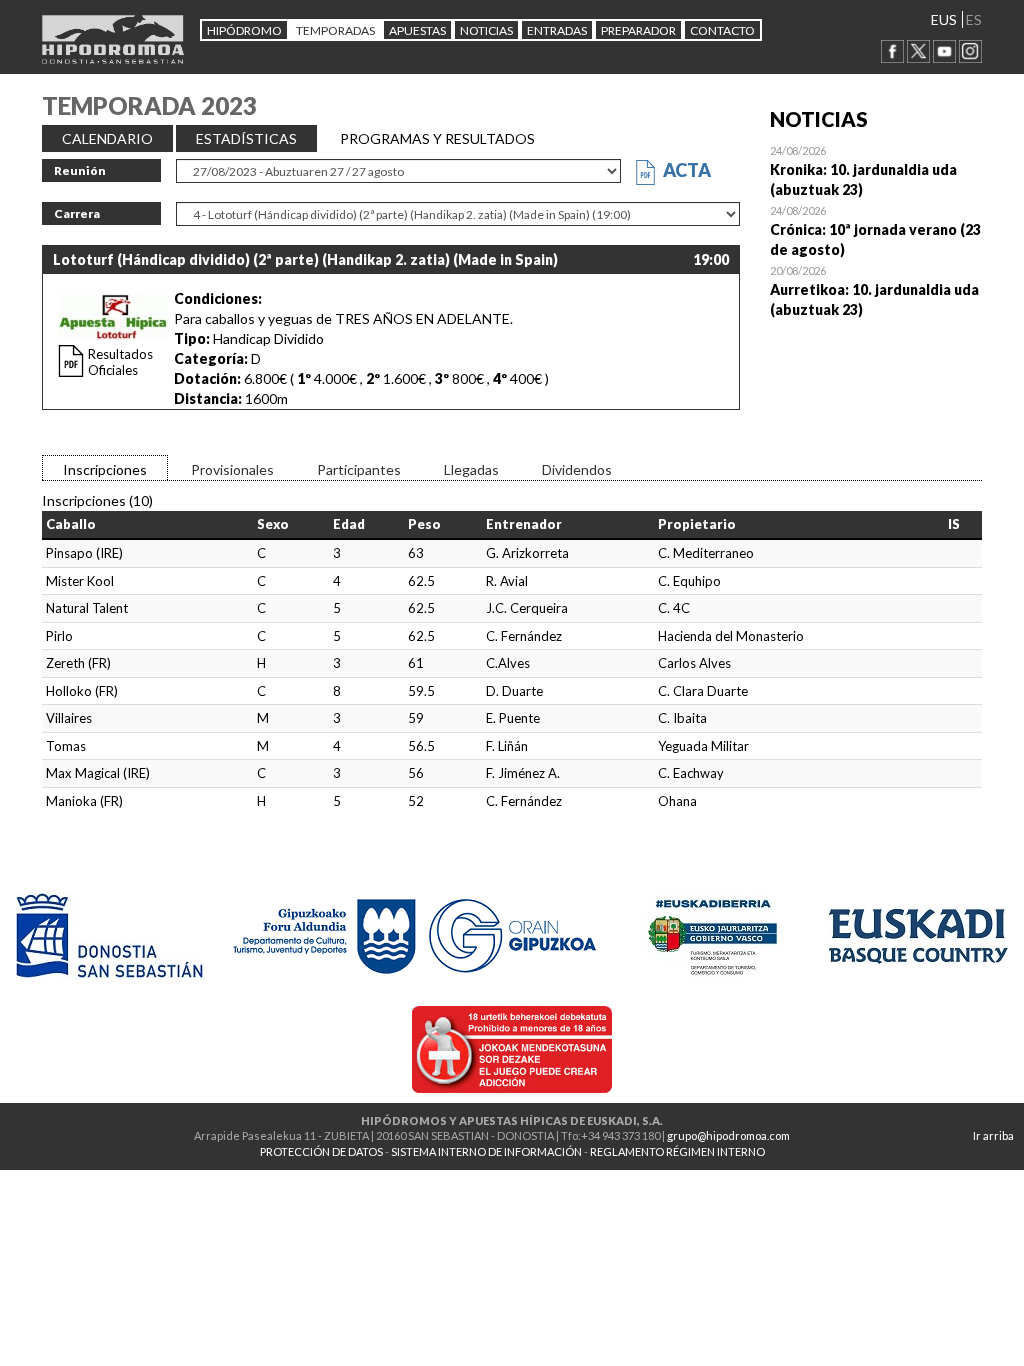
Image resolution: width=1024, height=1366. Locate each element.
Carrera (77, 213)
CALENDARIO (107, 138)
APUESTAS (417, 30)
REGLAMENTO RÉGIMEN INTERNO (677, 1151)
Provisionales (232, 469)
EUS (944, 19)
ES (974, 19)
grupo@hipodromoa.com (728, 1135)
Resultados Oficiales (120, 362)
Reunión (80, 170)
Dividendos (577, 469)
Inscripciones (105, 469)
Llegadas (471, 469)
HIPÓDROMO (244, 30)
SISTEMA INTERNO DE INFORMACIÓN (486, 1151)
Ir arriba (993, 1135)
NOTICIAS (486, 30)
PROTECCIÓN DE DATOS (321, 1151)
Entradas (557, 30)
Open (876, 170)
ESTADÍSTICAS (246, 138)
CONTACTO (722, 30)
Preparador (638, 30)
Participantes (359, 469)
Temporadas (335, 30)
